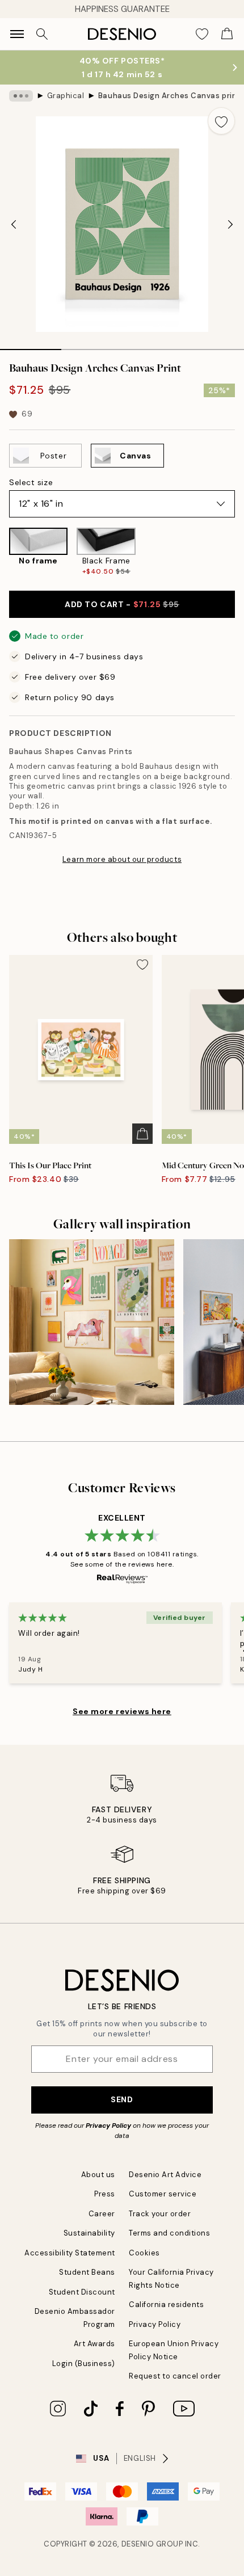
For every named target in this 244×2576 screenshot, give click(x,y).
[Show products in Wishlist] (202, 34)
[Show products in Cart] (227, 34)
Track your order (160, 2214)
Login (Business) (84, 2364)
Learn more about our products (122, 859)
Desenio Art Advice (165, 2175)
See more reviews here (122, 1711)
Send (122, 2099)
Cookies (144, 2253)
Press (105, 2194)
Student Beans (87, 2272)
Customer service (163, 2194)
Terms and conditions (169, 2233)
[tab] (31, 346)
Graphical (66, 96)
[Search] (42, 34)
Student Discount (82, 2292)
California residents (166, 2304)
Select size (31, 482)
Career (102, 2214)
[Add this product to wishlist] (221, 121)
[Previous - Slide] (14, 224)
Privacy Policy (108, 2125)
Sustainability (89, 2233)
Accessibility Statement (70, 2253)
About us (98, 2175)
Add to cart (122, 604)
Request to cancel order (175, 2376)
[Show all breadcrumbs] (21, 96)
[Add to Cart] (142, 1134)
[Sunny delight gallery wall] (92, 1322)
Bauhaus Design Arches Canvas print (166, 96)
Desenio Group (152, 2544)
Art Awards (94, 2344)
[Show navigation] (17, 34)
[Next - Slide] (230, 224)
